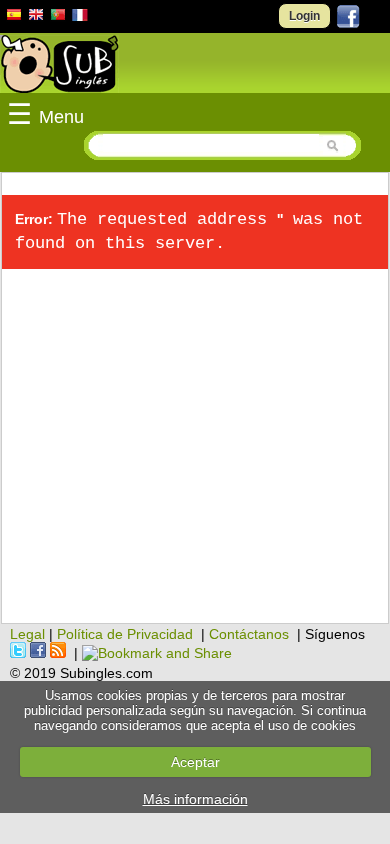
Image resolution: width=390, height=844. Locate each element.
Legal (27, 634)
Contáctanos (249, 634)
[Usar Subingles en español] (14, 18)
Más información (195, 799)
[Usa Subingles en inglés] (36, 17)
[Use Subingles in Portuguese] (58, 17)
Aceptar (195, 762)
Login (304, 16)
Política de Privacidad (125, 634)
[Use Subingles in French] (80, 18)
